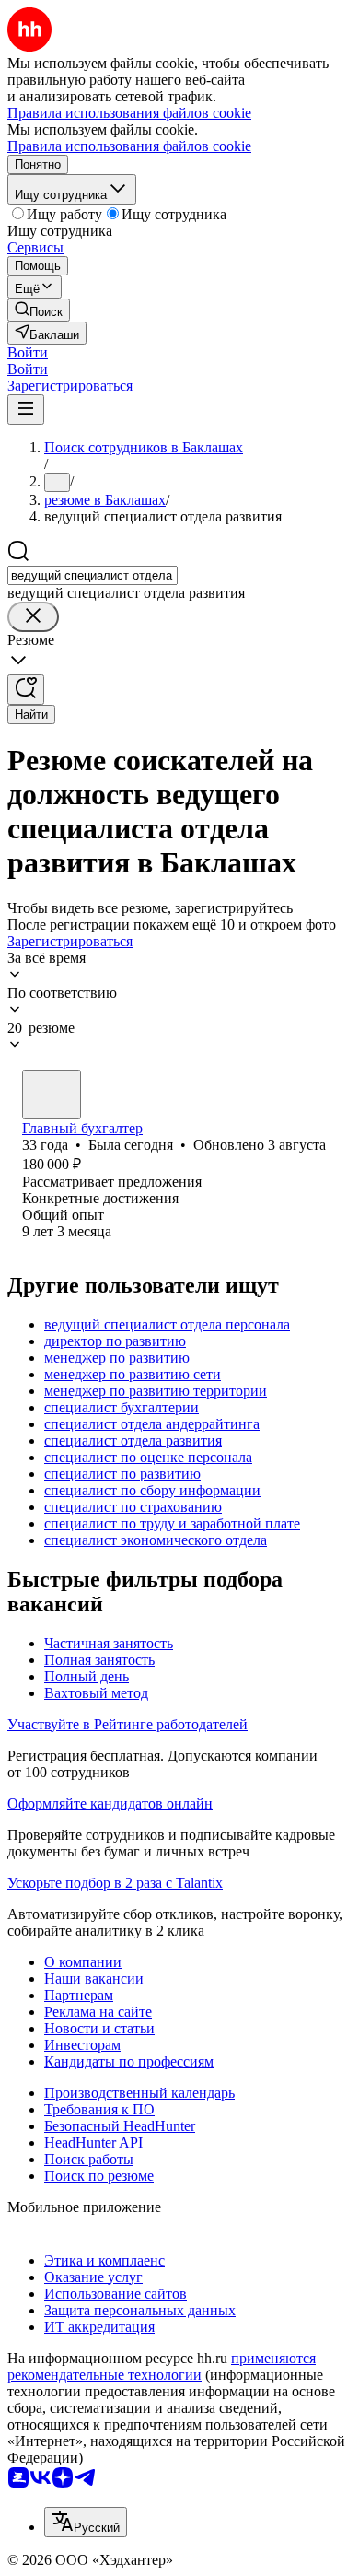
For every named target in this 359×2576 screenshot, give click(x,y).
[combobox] (93, 575)
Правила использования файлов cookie (129, 146)
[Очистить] (33, 617)
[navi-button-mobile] (26, 410)
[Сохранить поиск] (26, 690)
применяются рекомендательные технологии (162, 2366)
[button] (28, 352)
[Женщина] (52, 1095)
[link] (39, 310)
